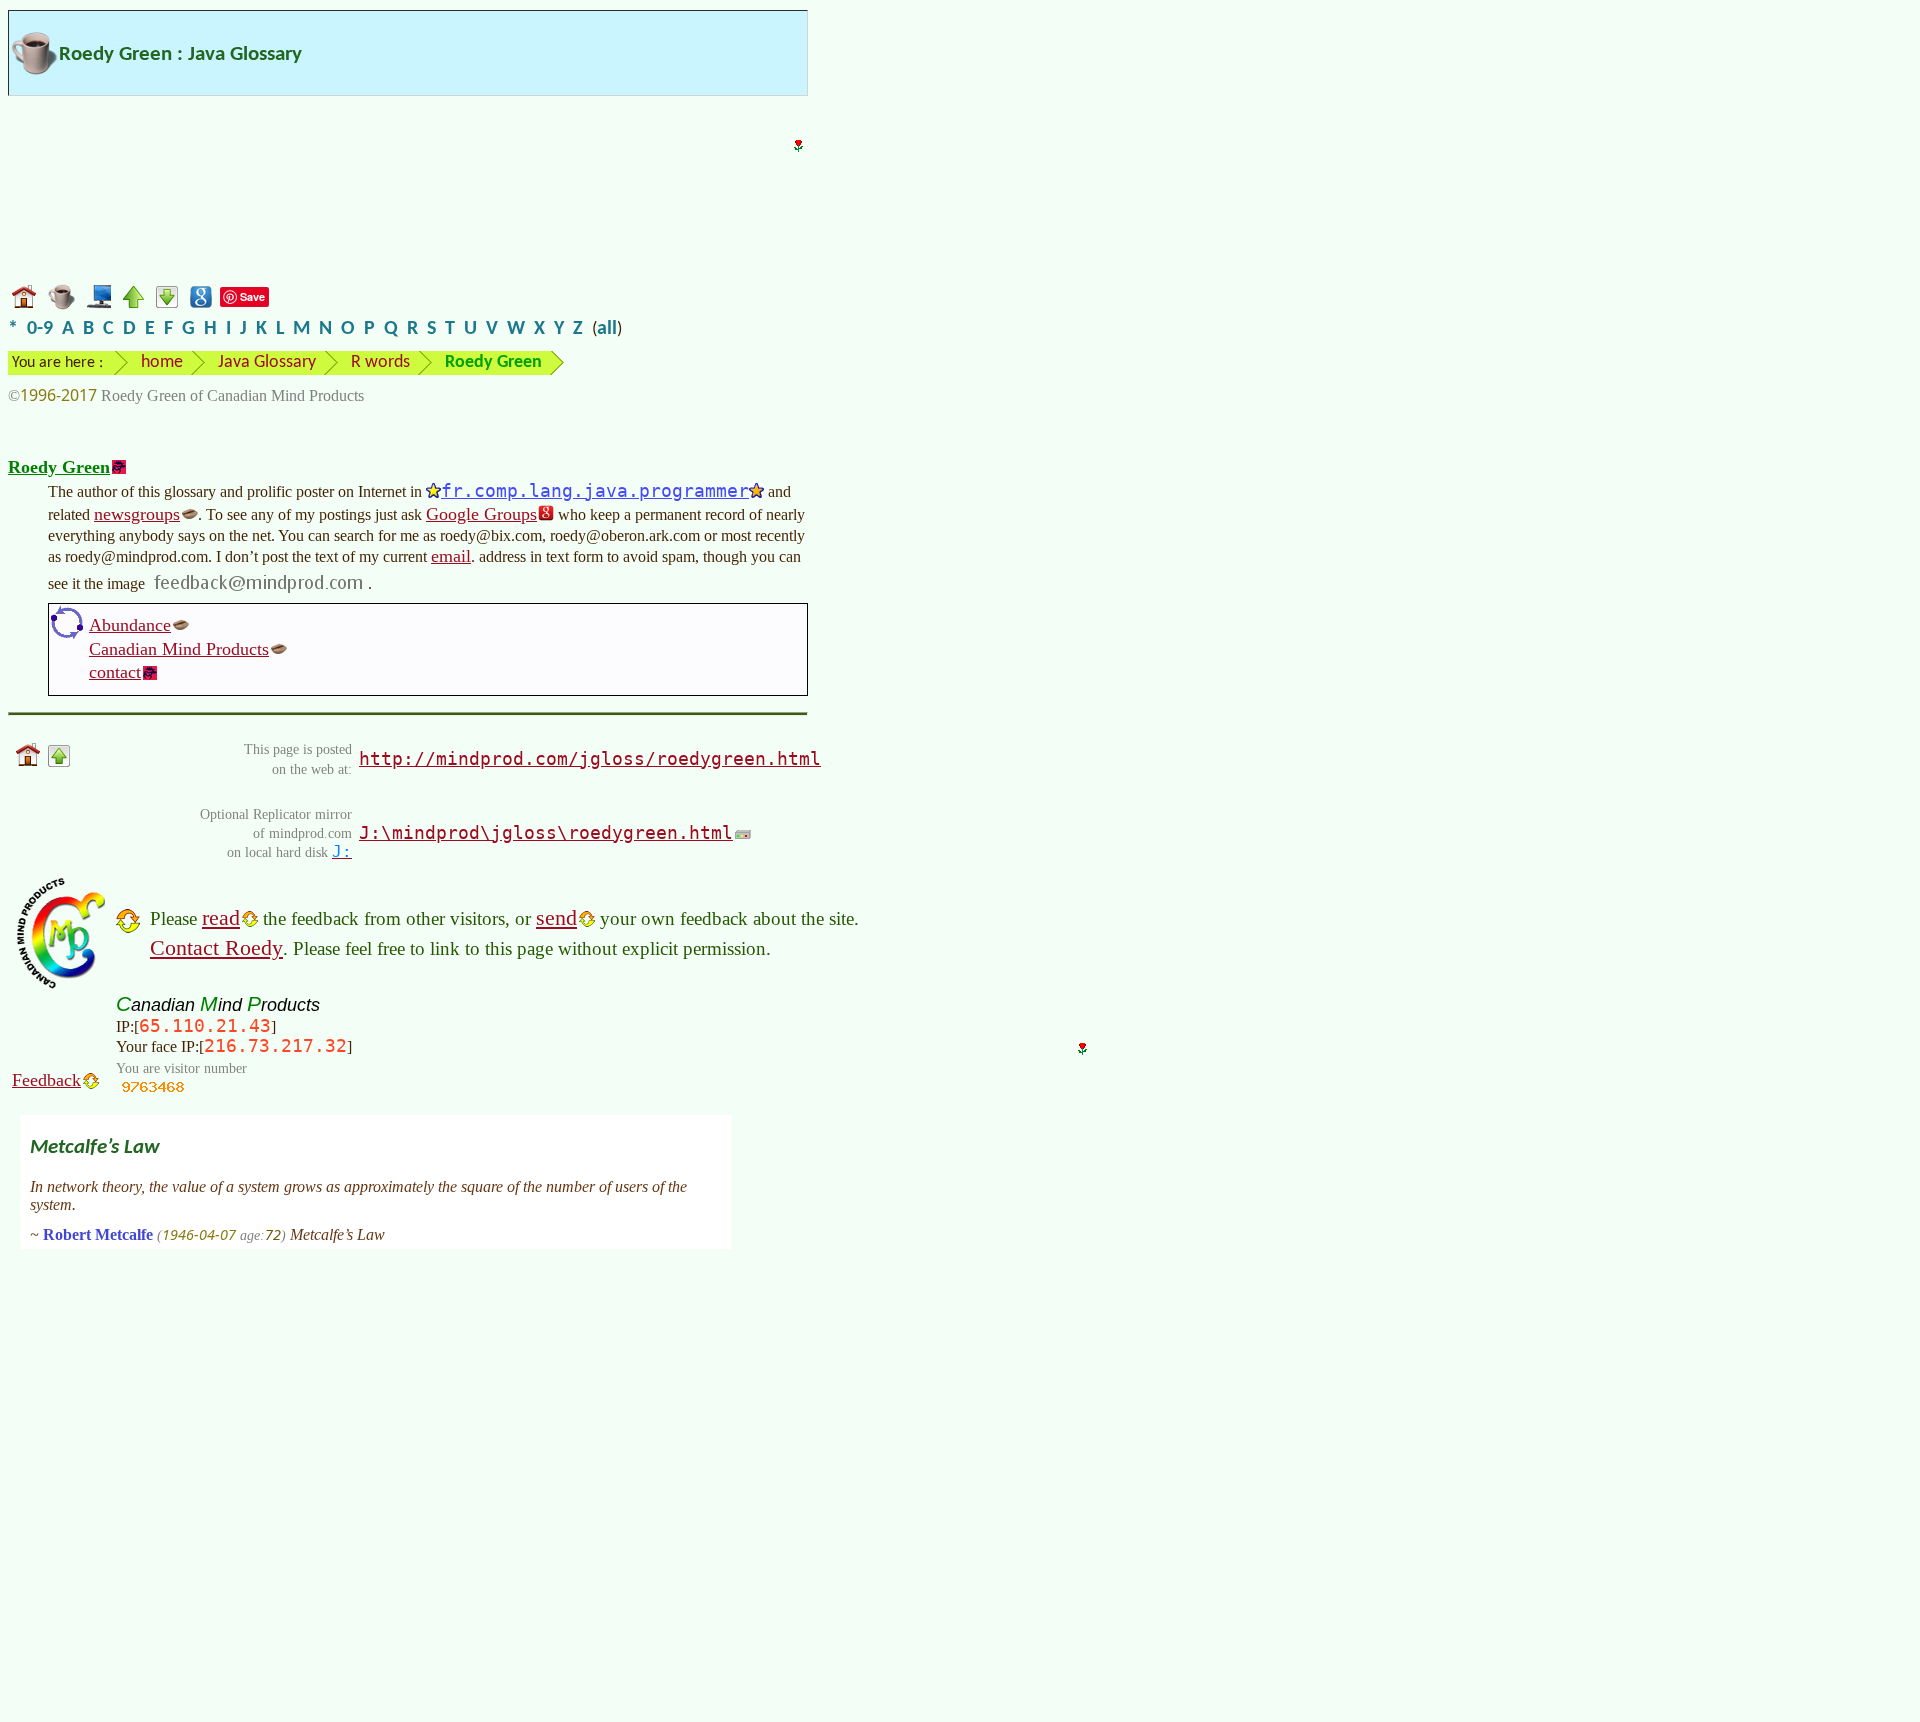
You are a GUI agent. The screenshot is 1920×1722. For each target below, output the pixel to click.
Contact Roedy (216, 947)
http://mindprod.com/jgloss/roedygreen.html (590, 758)
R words (380, 362)
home (162, 362)
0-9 (40, 329)
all (607, 329)
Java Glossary (267, 362)
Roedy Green (59, 467)
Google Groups (481, 514)
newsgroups (137, 514)
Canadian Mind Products (179, 649)
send (556, 917)
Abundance (130, 625)
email (451, 556)
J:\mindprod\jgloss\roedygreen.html (546, 832)
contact (115, 672)
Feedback (46, 1080)
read (221, 917)
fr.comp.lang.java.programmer (595, 491)
